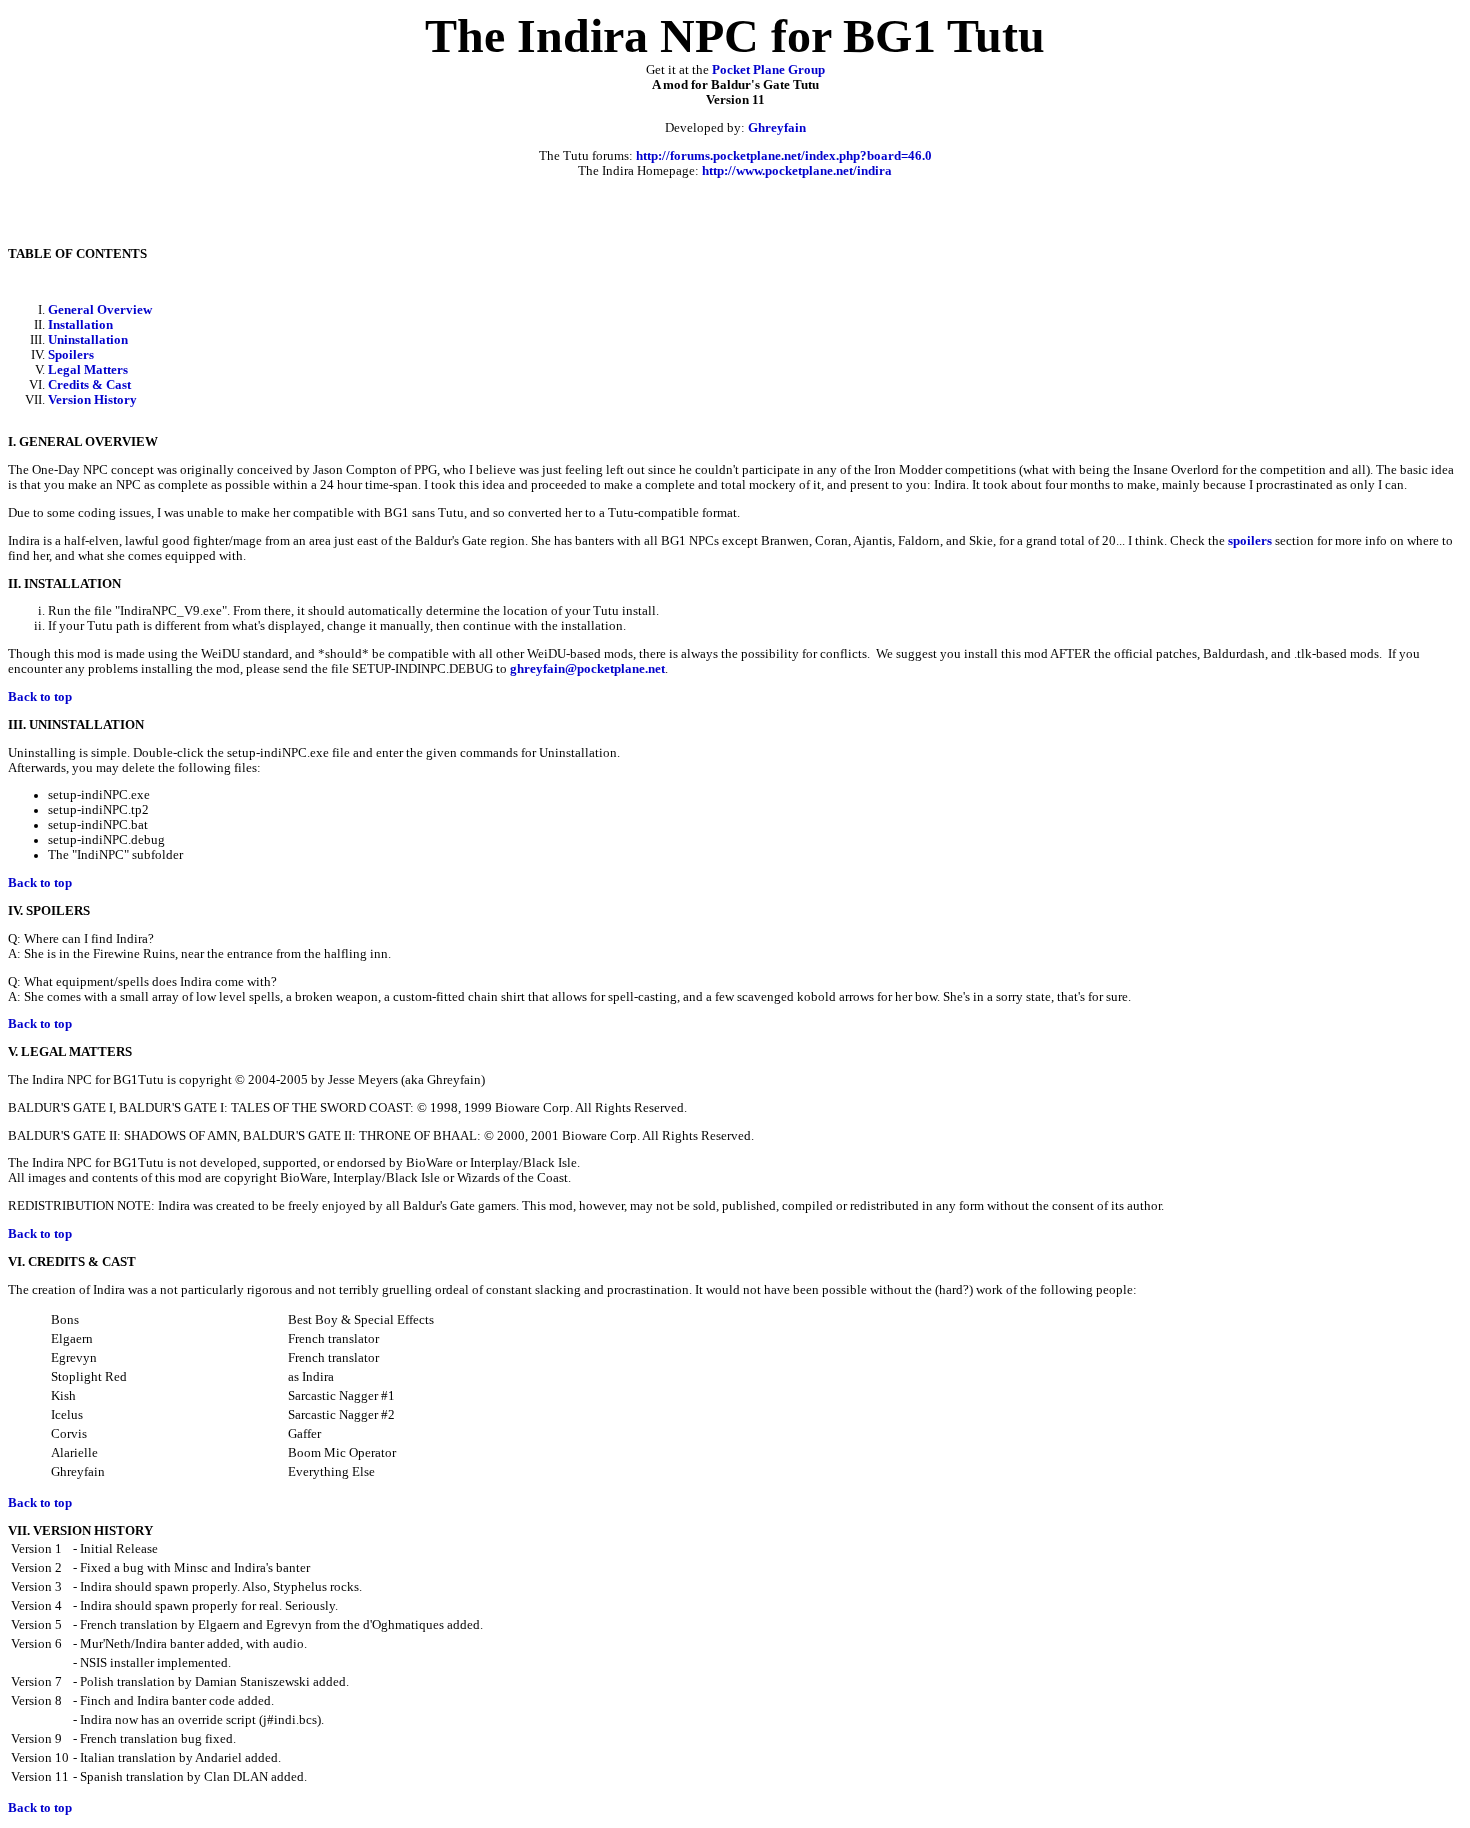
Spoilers (71, 355)
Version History (92, 400)
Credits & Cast (89, 385)
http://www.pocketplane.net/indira (797, 171)
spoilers (1250, 541)
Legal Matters (88, 370)
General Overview (100, 310)
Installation (80, 325)
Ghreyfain (777, 128)
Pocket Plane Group (768, 70)
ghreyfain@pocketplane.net (587, 669)
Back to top (40, 697)
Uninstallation (88, 340)
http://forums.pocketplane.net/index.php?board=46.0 (784, 156)
